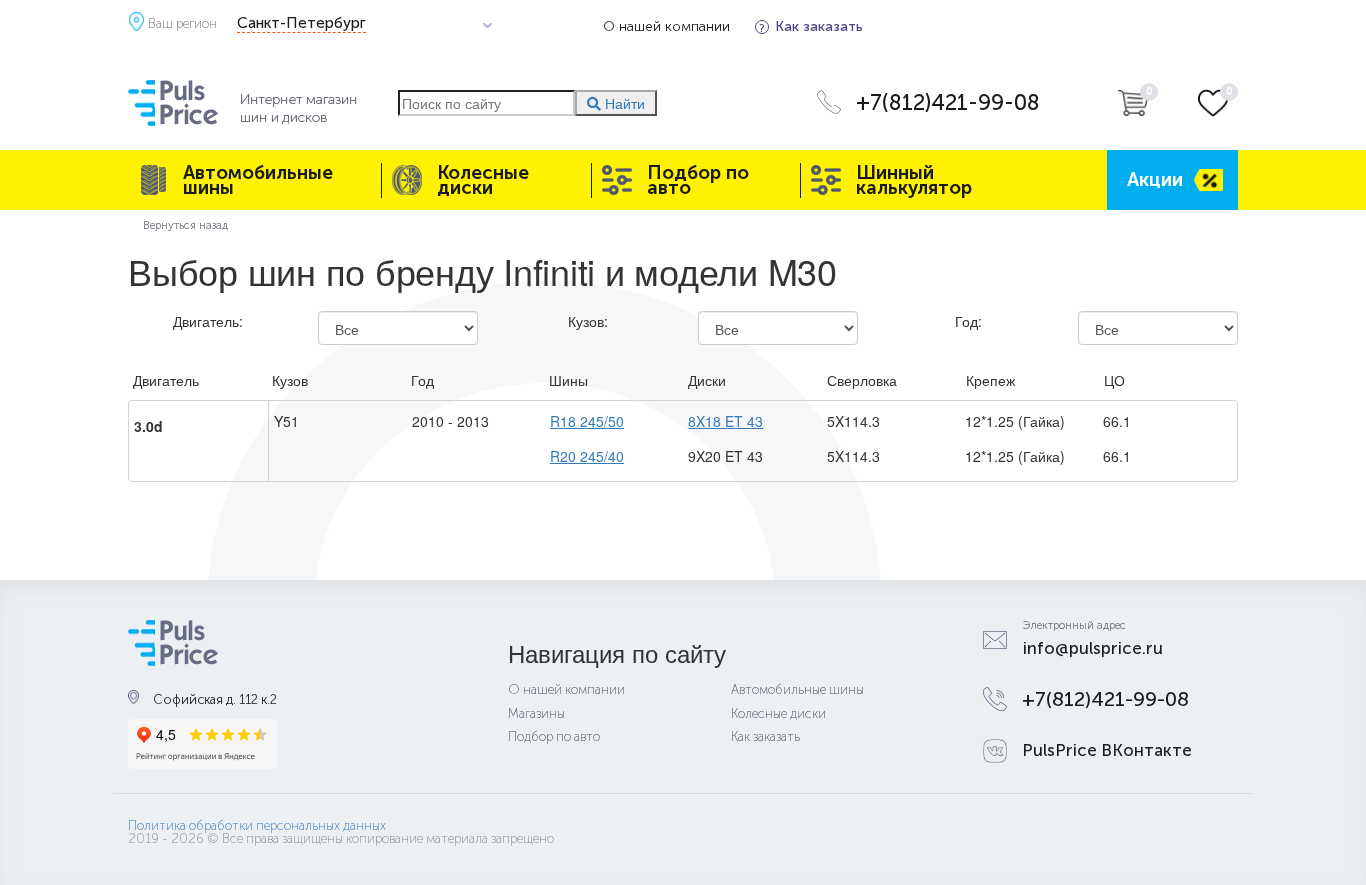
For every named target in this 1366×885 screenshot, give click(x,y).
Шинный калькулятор (914, 180)
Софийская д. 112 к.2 (215, 699)
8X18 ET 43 (725, 421)
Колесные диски (483, 180)
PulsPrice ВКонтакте (1107, 750)
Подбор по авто (698, 180)
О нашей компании (666, 27)
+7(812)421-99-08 (948, 102)
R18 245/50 (587, 421)
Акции (1155, 179)
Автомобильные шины (258, 180)
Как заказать (819, 27)
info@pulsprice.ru (1093, 648)
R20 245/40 (587, 456)
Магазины (536, 713)
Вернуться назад (185, 225)
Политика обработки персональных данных (257, 825)
